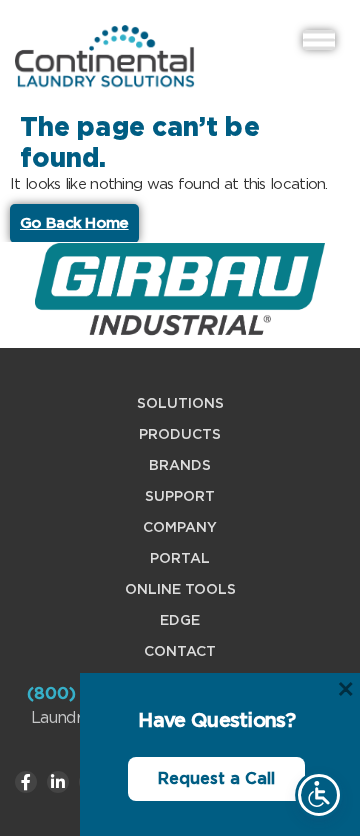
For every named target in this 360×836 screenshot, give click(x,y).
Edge (180, 620)
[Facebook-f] (26, 782)
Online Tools (180, 589)
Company (180, 527)
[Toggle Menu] (319, 39)
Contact (180, 651)
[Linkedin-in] (58, 782)
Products (180, 434)
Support (180, 496)
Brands (180, 465)
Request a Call (216, 778)
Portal (180, 558)
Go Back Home (74, 223)
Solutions (180, 403)
